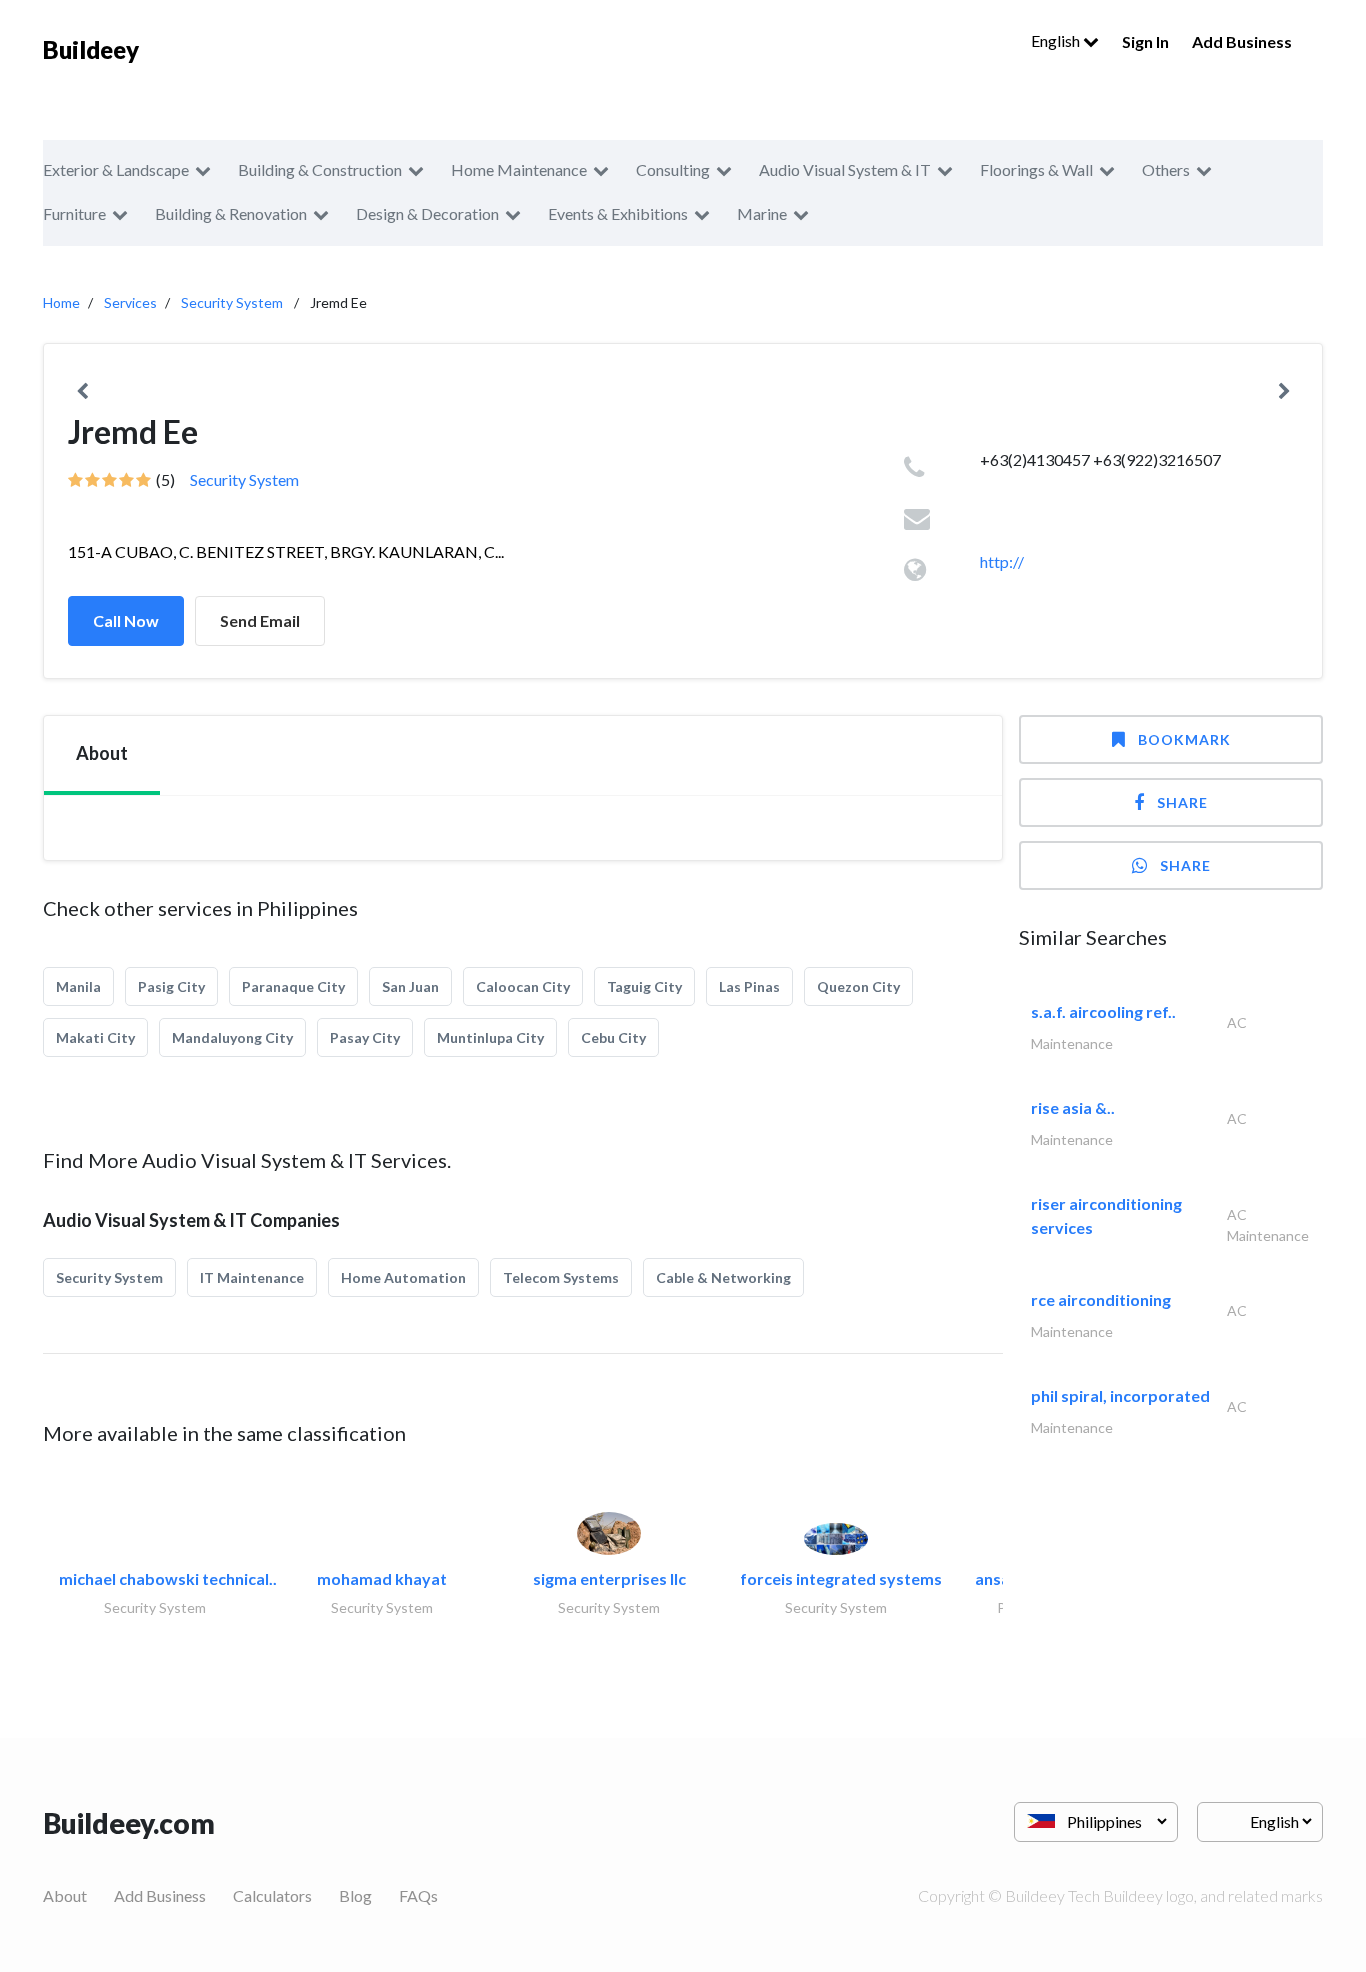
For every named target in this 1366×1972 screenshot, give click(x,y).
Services (130, 302)
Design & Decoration (427, 213)
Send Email (260, 620)
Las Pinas (749, 986)
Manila (78, 986)
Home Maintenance (519, 169)
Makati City (95, 1037)
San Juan (410, 986)
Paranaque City (293, 986)
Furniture (74, 213)
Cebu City (613, 1037)
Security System (232, 302)
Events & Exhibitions (618, 213)
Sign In (1145, 41)
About (65, 1895)
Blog (355, 1895)
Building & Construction (320, 169)
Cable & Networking (723, 1277)
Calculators (272, 1895)
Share (1182, 802)
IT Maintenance (252, 1277)
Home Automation (403, 1277)
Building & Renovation (231, 213)
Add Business (1242, 41)
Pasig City (171, 986)
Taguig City (644, 986)
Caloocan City (523, 986)
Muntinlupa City (490, 1037)
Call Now (126, 620)
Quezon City (858, 986)
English (1057, 40)
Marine (762, 213)
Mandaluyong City (232, 1037)
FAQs (418, 1895)
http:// (1002, 561)
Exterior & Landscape (116, 169)
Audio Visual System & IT (845, 169)
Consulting (673, 169)
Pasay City (365, 1037)
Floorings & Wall (1036, 169)
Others (1166, 169)
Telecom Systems (561, 1277)
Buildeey (91, 49)
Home (61, 302)
